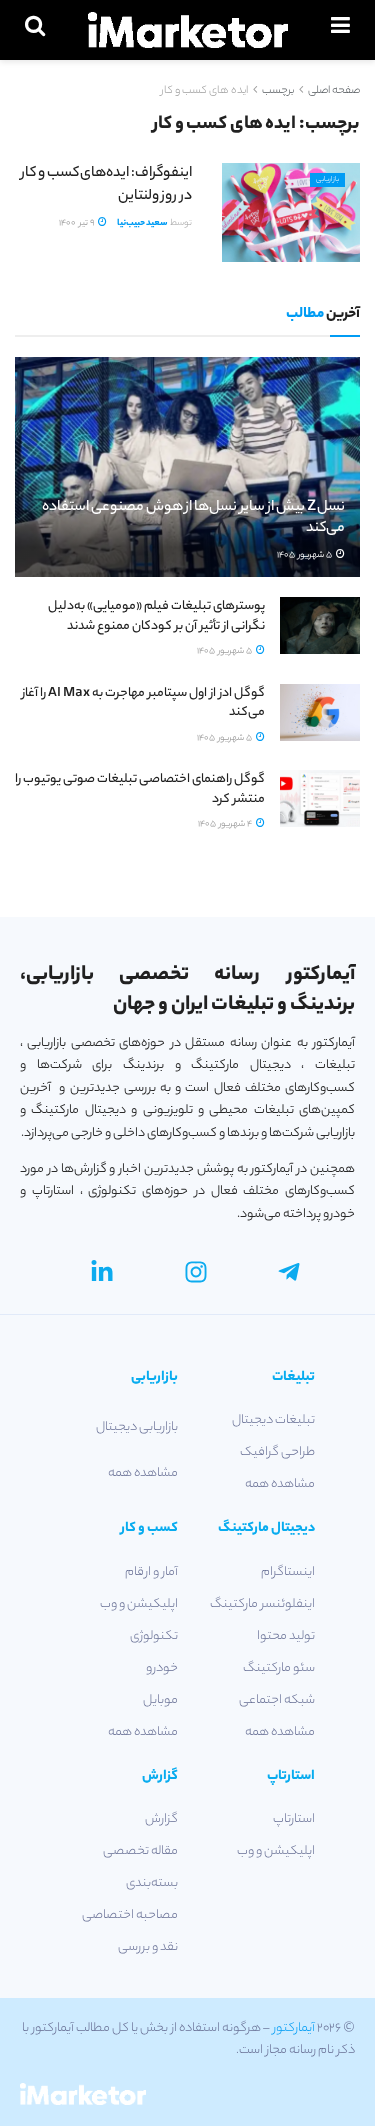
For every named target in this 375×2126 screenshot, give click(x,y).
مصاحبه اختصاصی (130, 1915)
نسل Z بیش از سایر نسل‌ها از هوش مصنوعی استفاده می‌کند (193, 518)
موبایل (160, 1700)
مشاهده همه (280, 1484)
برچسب (278, 91)
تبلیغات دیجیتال (273, 1420)
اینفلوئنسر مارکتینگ (262, 1604)
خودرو (162, 1668)
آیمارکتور (294, 2028)
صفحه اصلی (334, 91)
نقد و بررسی (148, 1947)
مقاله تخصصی (140, 1851)
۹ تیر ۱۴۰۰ (77, 223)
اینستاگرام (288, 1572)
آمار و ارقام (151, 1572)
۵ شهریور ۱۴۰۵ (305, 555)
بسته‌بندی (152, 1883)
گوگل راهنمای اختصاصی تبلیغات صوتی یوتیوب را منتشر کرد (140, 789)
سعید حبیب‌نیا (142, 223)
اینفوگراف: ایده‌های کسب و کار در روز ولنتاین (106, 185)
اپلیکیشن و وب (139, 1604)
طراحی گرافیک (277, 1452)
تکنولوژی (154, 1636)
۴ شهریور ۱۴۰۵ (226, 824)
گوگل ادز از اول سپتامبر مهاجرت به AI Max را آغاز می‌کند (143, 703)
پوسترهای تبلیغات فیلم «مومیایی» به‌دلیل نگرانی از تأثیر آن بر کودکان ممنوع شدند (156, 616)
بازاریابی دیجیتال (137, 1427)
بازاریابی (327, 180)
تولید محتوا (286, 1636)
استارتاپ (294, 1819)
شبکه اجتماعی (277, 1700)
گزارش (161, 1819)
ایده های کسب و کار (204, 91)
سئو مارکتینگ (279, 1668)
